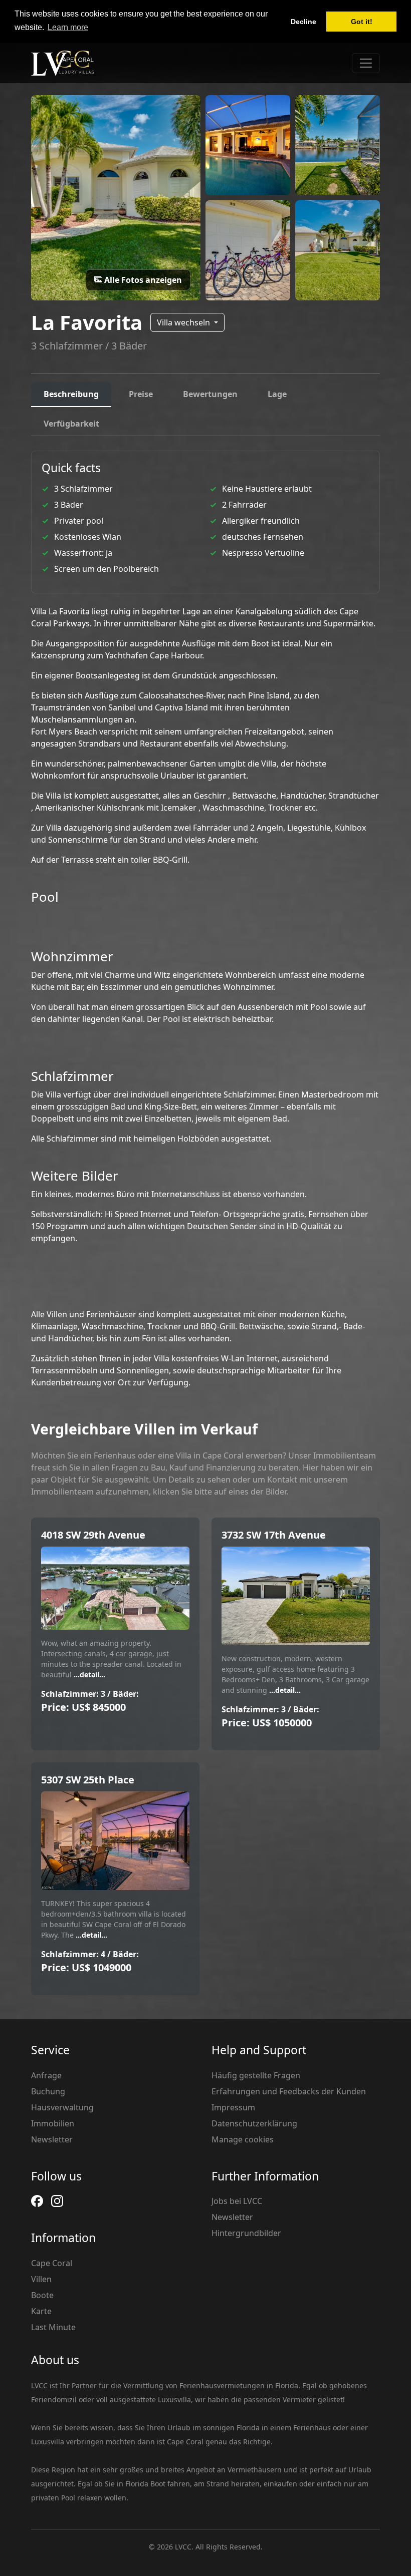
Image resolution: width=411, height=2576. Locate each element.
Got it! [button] (362, 22)
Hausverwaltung (62, 2107)
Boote (42, 2295)
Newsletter (52, 2139)
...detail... (88, 1675)
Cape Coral (52, 2263)
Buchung (48, 2091)
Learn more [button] (68, 27)
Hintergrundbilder (246, 2233)
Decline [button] (303, 22)
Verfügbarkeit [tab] (71, 424)
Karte (41, 2311)
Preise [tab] (141, 394)
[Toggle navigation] (366, 63)
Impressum (233, 2107)
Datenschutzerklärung (254, 2123)
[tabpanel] (205, 919)
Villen (41, 2279)
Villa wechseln (184, 322)
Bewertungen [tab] (210, 394)
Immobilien (53, 2123)
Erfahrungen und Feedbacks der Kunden (289, 2091)
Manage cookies (243, 2139)
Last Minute (53, 2327)
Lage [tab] (277, 394)
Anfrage (46, 2075)
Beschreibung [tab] (71, 394)
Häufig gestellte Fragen (256, 2075)
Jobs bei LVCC (237, 2201)
